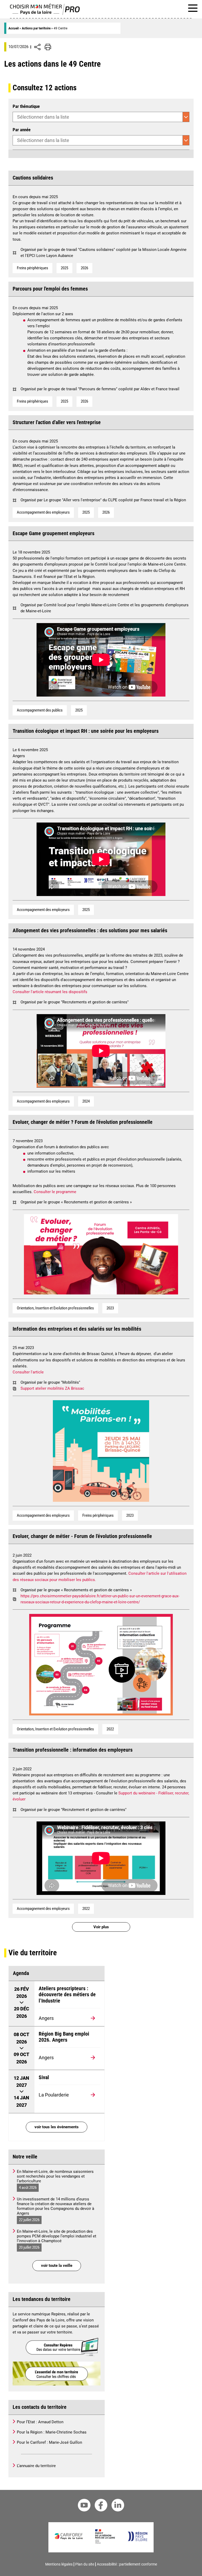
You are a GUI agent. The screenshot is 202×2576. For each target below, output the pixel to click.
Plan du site (85, 2564)
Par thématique (26, 106)
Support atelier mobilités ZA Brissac (52, 1388)
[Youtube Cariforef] (84, 2506)
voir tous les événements (57, 2127)
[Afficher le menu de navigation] (193, 9)
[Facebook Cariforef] (101, 2506)
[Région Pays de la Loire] (137, 2540)
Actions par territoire (36, 28)
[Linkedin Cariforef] (118, 2506)
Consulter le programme (55, 1192)
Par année (22, 130)
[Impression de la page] (48, 47)
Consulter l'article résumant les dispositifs (50, 992)
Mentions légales (59, 2564)
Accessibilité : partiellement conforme (127, 2564)
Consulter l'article (28, 1372)
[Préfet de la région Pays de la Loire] (105, 2542)
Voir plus (101, 1927)
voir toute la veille (57, 2266)
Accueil (14, 28)
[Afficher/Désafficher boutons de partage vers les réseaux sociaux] (37, 47)
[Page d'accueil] (45, 14)
